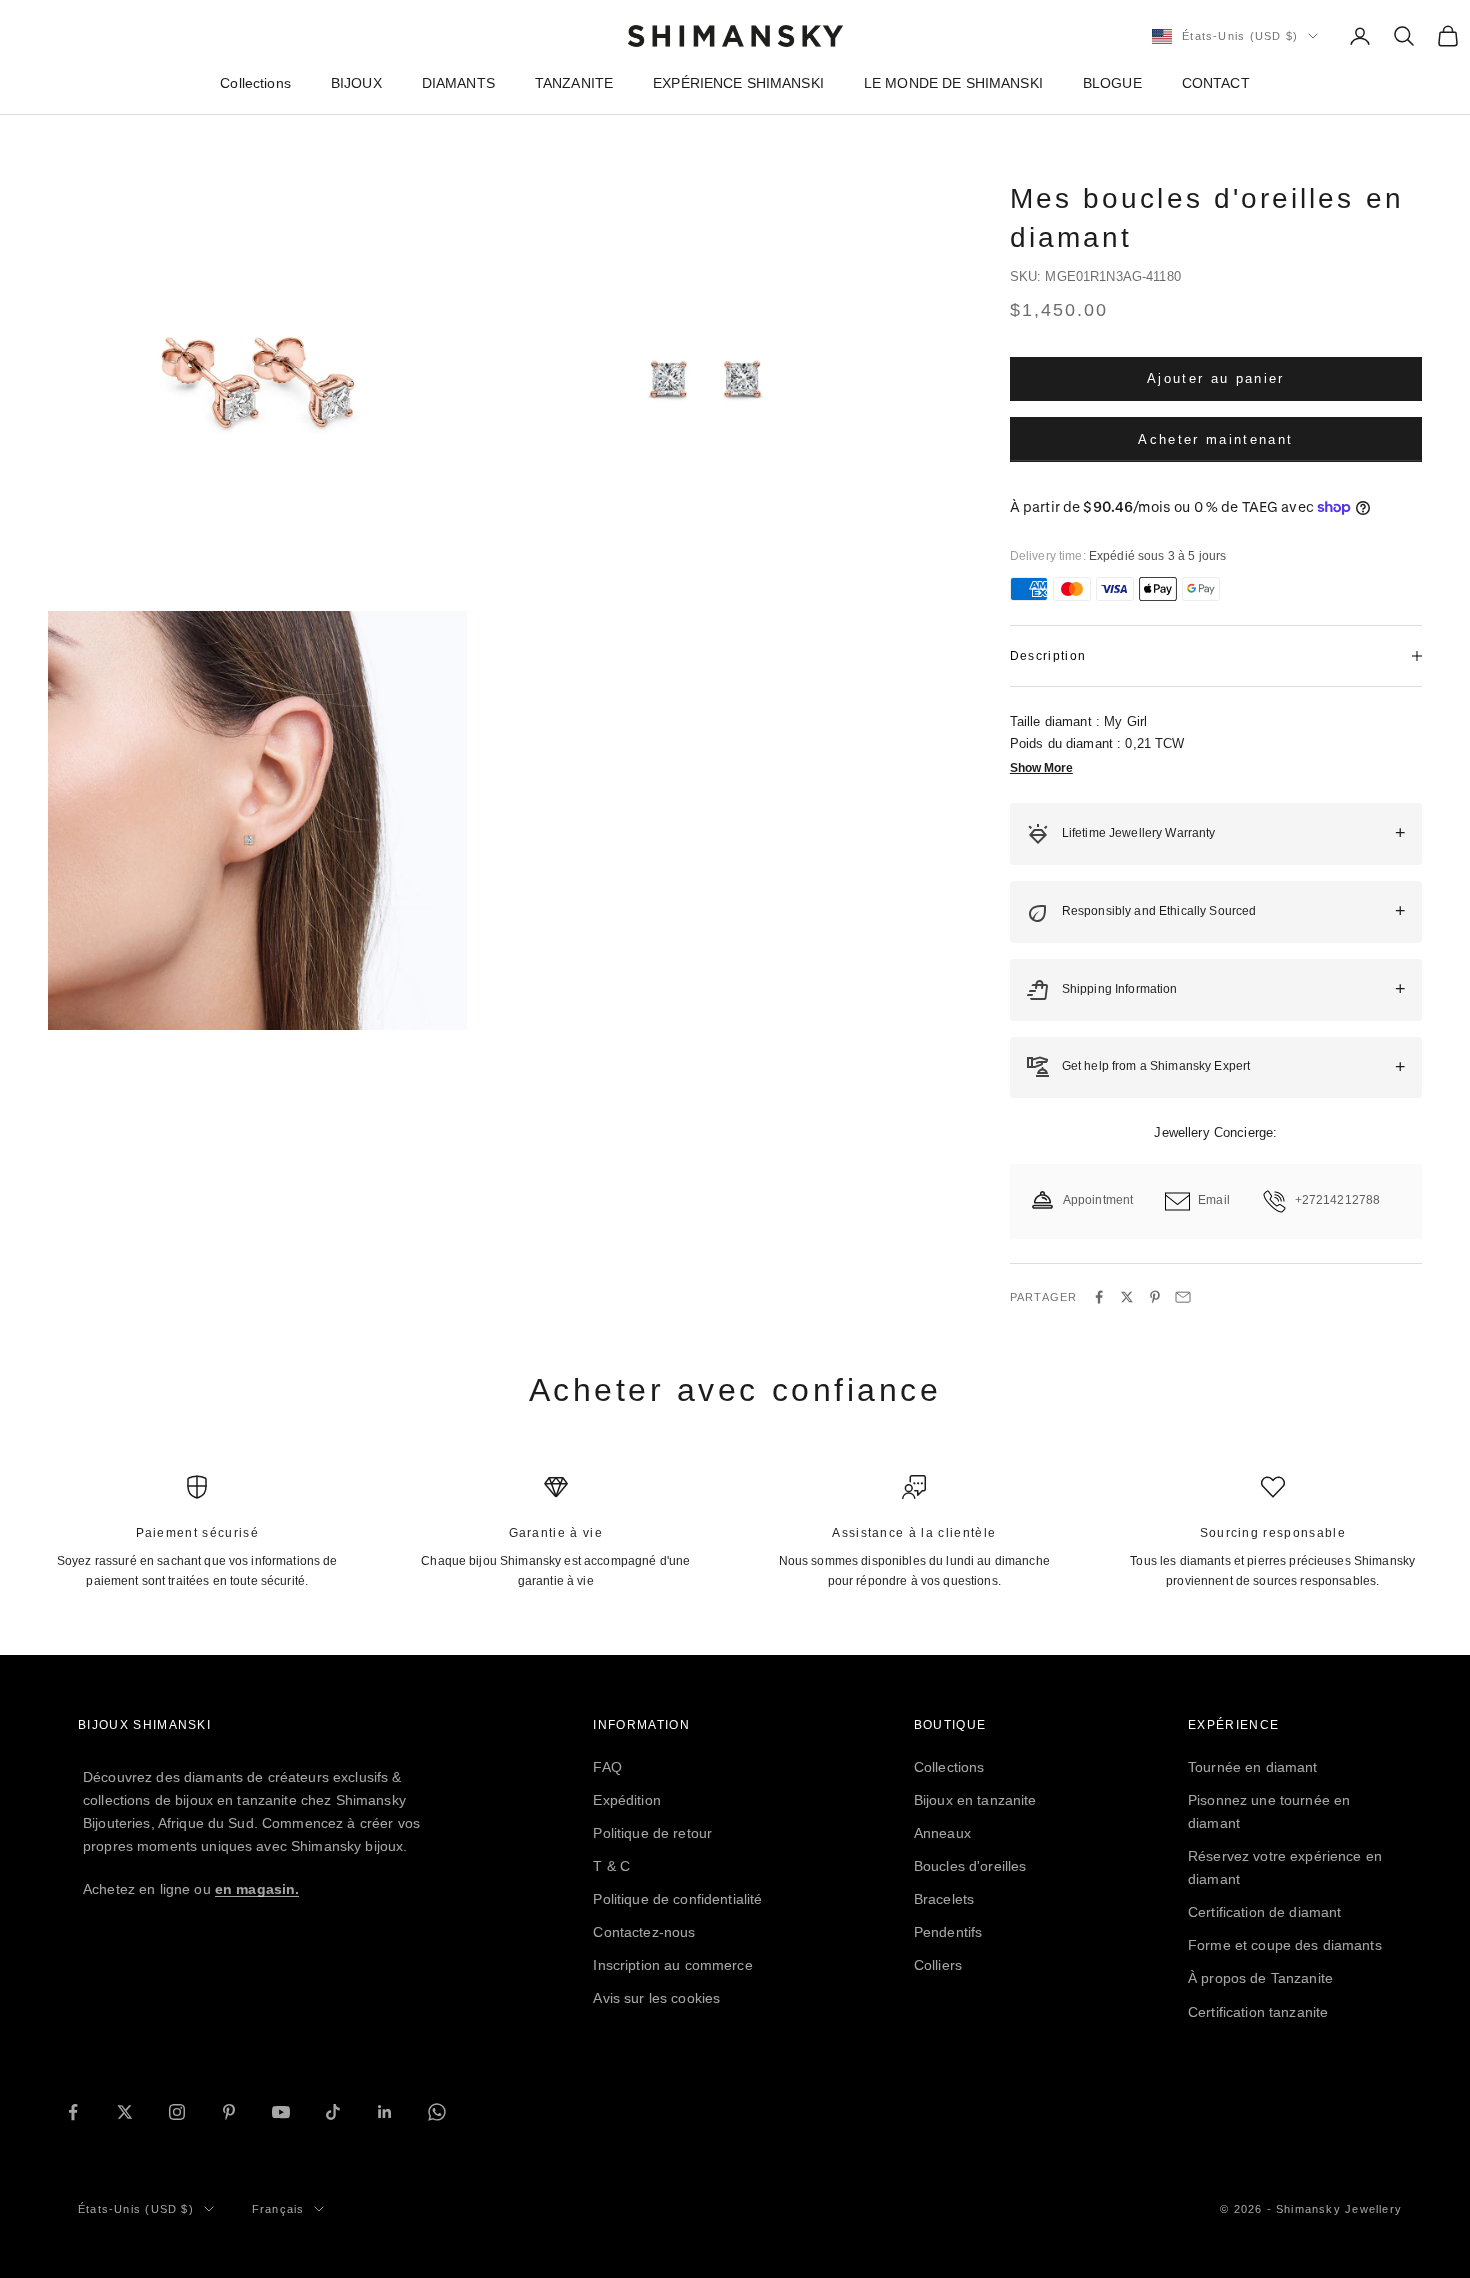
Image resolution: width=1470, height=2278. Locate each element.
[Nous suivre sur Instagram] (177, 2112)
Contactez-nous (644, 1932)
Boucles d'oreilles (970, 1866)
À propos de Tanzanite (1260, 1978)
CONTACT (1216, 83)
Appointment (1098, 1200)
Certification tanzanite (1258, 2012)
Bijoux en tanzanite (975, 1800)
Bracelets (944, 1899)
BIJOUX (356, 83)
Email (1214, 1200)
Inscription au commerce (672, 1965)
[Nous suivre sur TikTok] (333, 2112)
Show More (1041, 768)
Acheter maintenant (1215, 439)
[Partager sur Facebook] (1099, 1297)
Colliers (938, 1965)
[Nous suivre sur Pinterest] (229, 2112)
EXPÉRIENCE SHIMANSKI (738, 83)
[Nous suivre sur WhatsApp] (437, 2112)
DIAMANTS (458, 83)
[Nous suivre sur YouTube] (281, 2112)
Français (278, 2209)
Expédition (626, 1800)
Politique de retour (652, 1833)
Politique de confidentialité (677, 1899)
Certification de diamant (1264, 1912)
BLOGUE (1112, 83)
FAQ (607, 1767)
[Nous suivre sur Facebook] (73, 2112)
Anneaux (942, 1833)
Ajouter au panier (1216, 378)
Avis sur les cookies (656, 1998)
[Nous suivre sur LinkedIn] (385, 2112)
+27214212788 (1338, 1200)
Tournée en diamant (1253, 1767)
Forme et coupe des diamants (1285, 1945)
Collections (255, 83)
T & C (611, 1866)
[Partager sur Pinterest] (1155, 1297)
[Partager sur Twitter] (1127, 1297)
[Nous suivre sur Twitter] (125, 2112)
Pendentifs (948, 1932)
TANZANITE (574, 83)
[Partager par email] (1183, 1297)
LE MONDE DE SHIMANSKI (953, 83)
